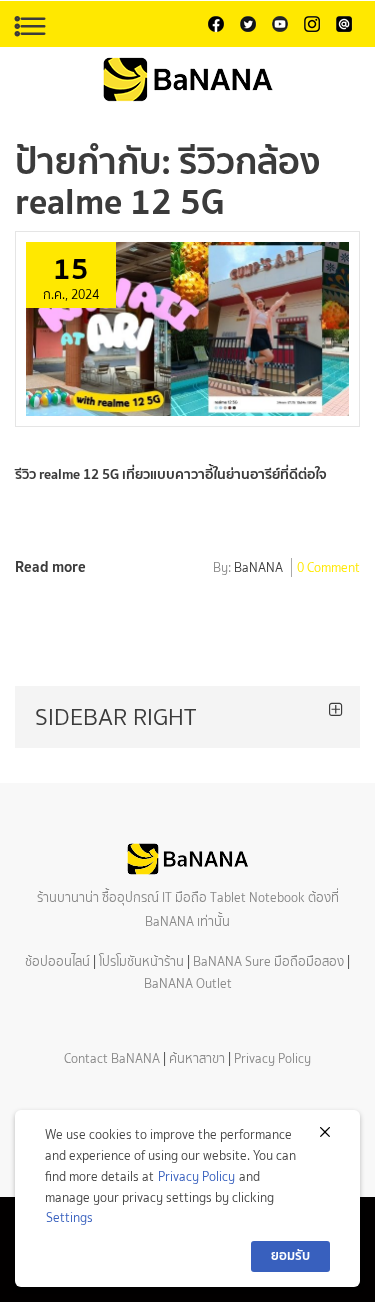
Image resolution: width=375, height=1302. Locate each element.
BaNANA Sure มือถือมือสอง (268, 961)
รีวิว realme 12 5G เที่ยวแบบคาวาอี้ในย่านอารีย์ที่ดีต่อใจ (171, 474)
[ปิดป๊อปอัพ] (325, 1132)
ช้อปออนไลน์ (57, 961)
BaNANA (258, 569)
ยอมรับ (290, 1255)
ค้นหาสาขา (197, 1058)
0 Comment (328, 569)
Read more (50, 566)
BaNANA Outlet (188, 983)
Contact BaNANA (112, 1058)
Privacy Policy (272, 1058)
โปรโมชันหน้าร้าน (141, 961)
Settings (69, 1217)
